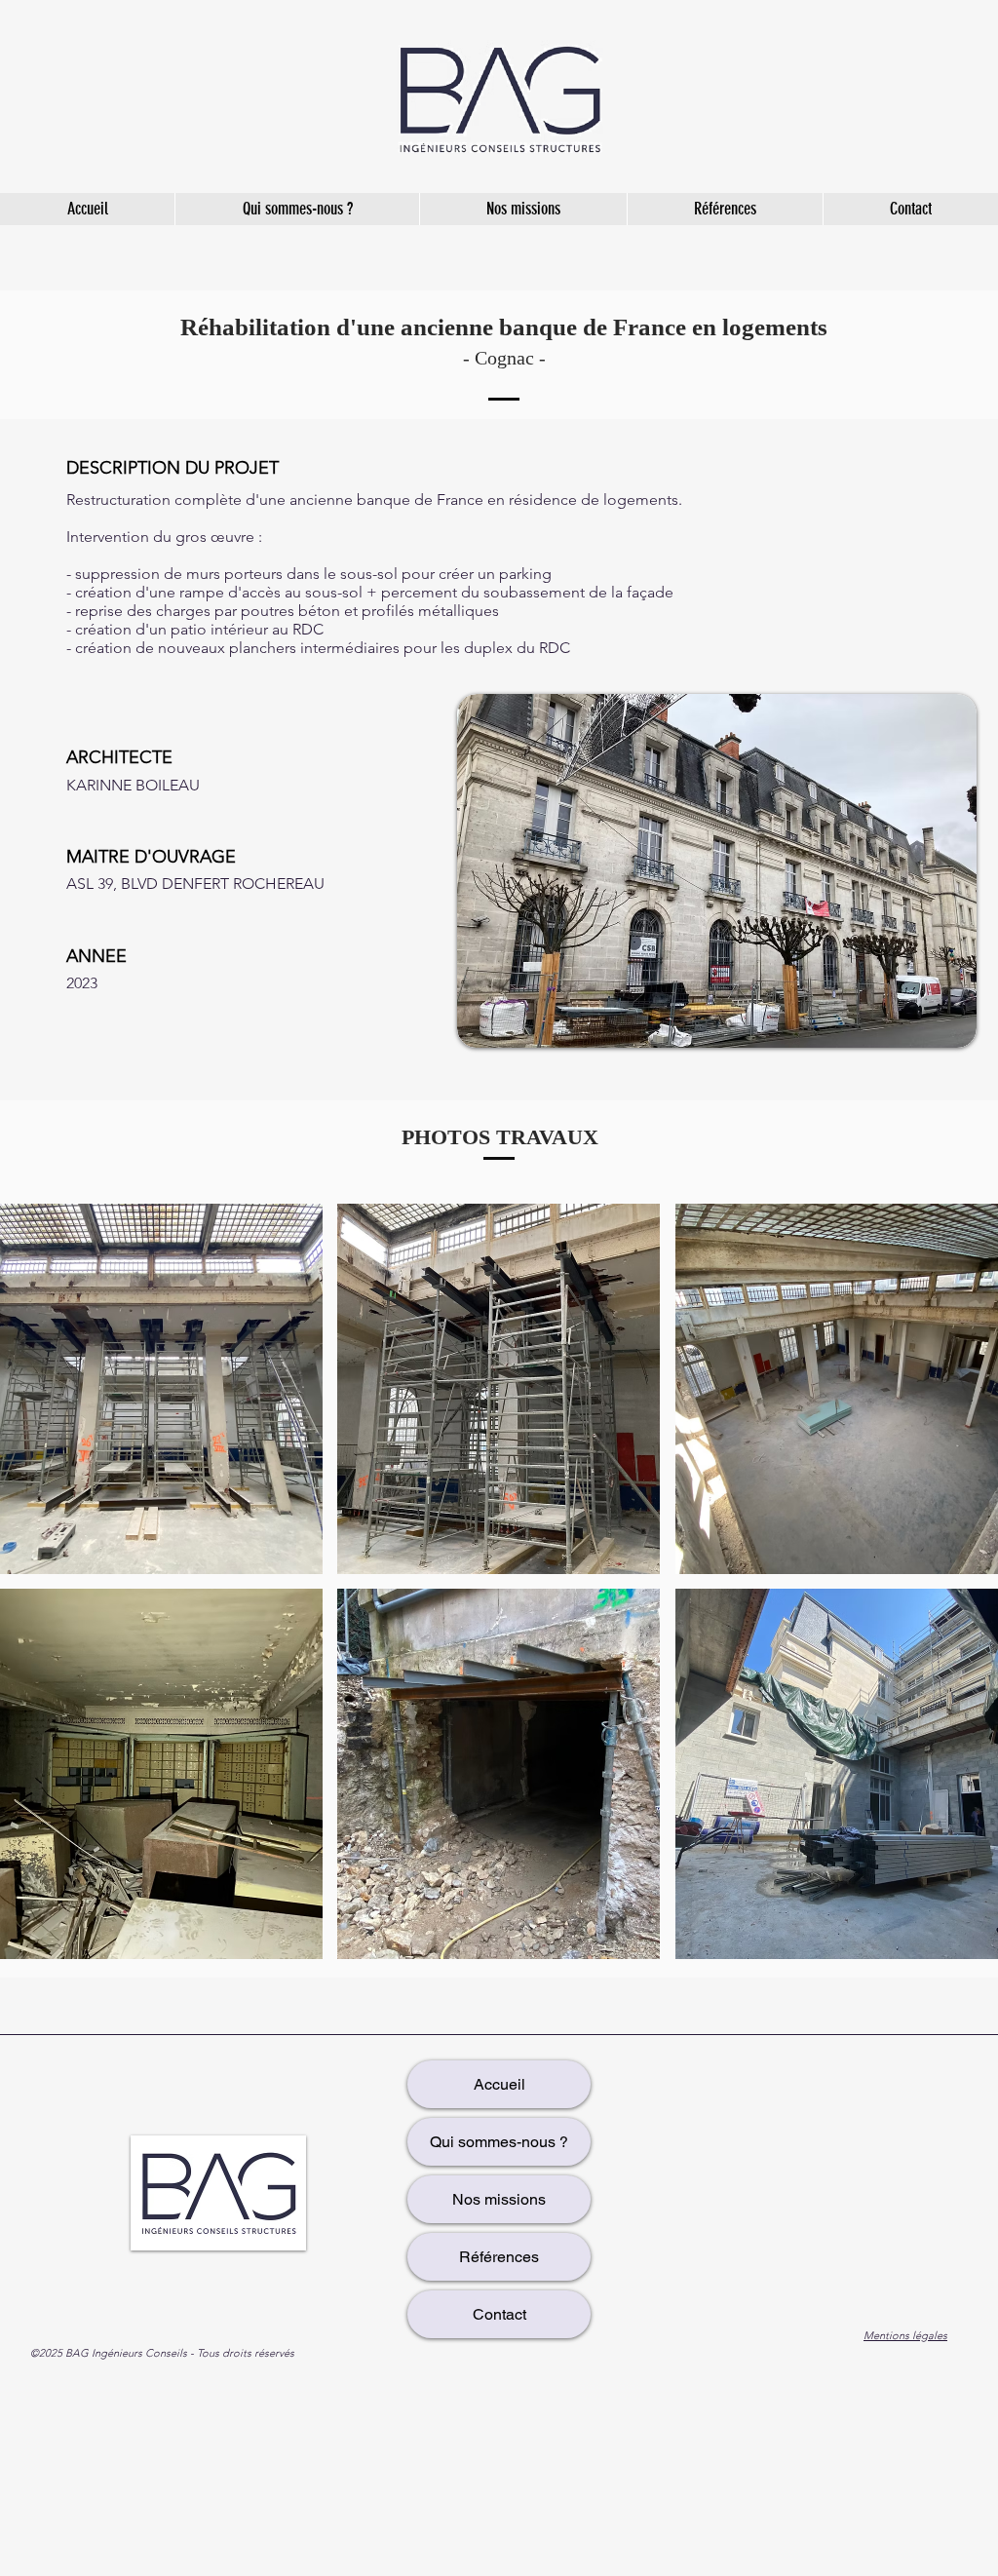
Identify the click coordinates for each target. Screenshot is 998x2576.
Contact (499, 2314)
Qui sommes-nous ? (499, 2142)
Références (499, 2257)
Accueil (499, 2084)
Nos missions (499, 2199)
